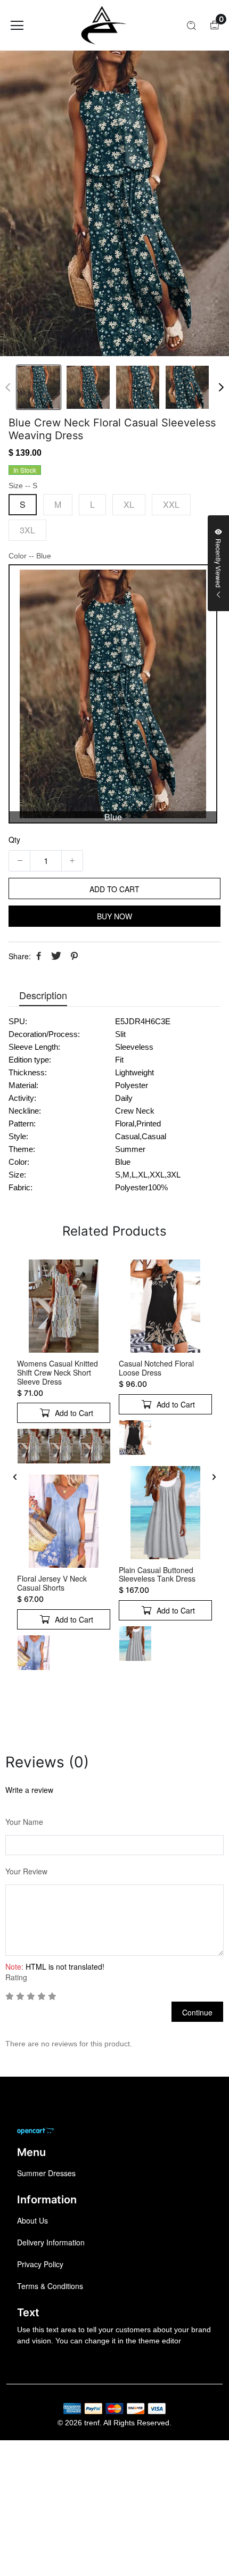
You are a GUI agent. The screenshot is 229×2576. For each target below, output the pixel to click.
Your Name (24, 1822)
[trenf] (102, 25)
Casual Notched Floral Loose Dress (156, 1368)
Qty (14, 840)
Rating (16, 1977)
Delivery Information (51, 2242)
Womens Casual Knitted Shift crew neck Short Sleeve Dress (58, 1372)
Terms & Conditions (50, 2286)
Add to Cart (74, 1343)
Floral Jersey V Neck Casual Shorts (52, 1583)
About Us (32, 2220)
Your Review (26, 1871)
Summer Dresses (46, 2173)
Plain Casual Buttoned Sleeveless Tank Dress (157, 1574)
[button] (221, 388)
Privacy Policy (40, 2264)
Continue (197, 2012)
